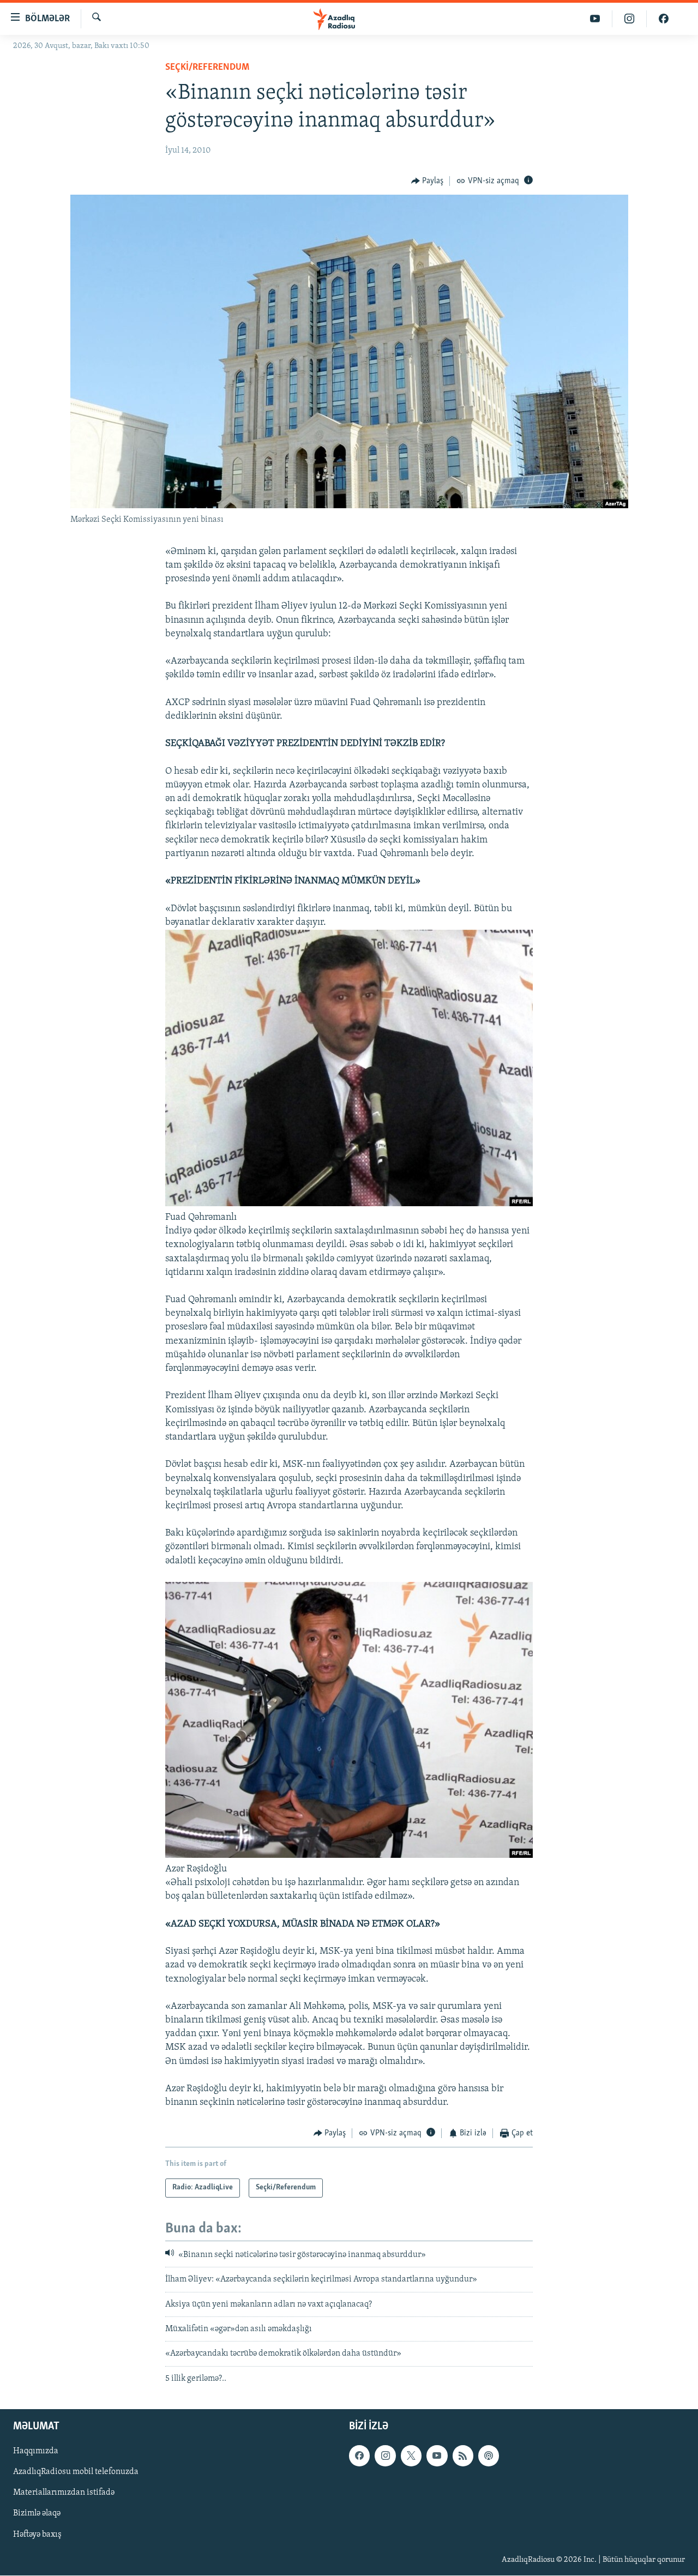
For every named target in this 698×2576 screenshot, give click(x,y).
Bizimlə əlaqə (37, 2514)
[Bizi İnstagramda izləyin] (630, 19)
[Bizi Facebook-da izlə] (664, 19)
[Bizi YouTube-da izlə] (595, 19)
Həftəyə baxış (37, 2535)
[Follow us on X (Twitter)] (411, 2456)
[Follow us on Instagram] (385, 2456)
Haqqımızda (36, 2452)
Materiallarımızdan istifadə (64, 2493)
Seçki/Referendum (207, 68)
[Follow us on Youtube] (437, 2456)
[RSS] (463, 2456)
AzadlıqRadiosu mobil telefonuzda (76, 2472)
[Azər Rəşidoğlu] (349, 1856)
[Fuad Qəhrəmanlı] (349, 1204)
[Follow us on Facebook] (359, 2456)
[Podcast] (489, 2456)
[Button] (428, 181)
